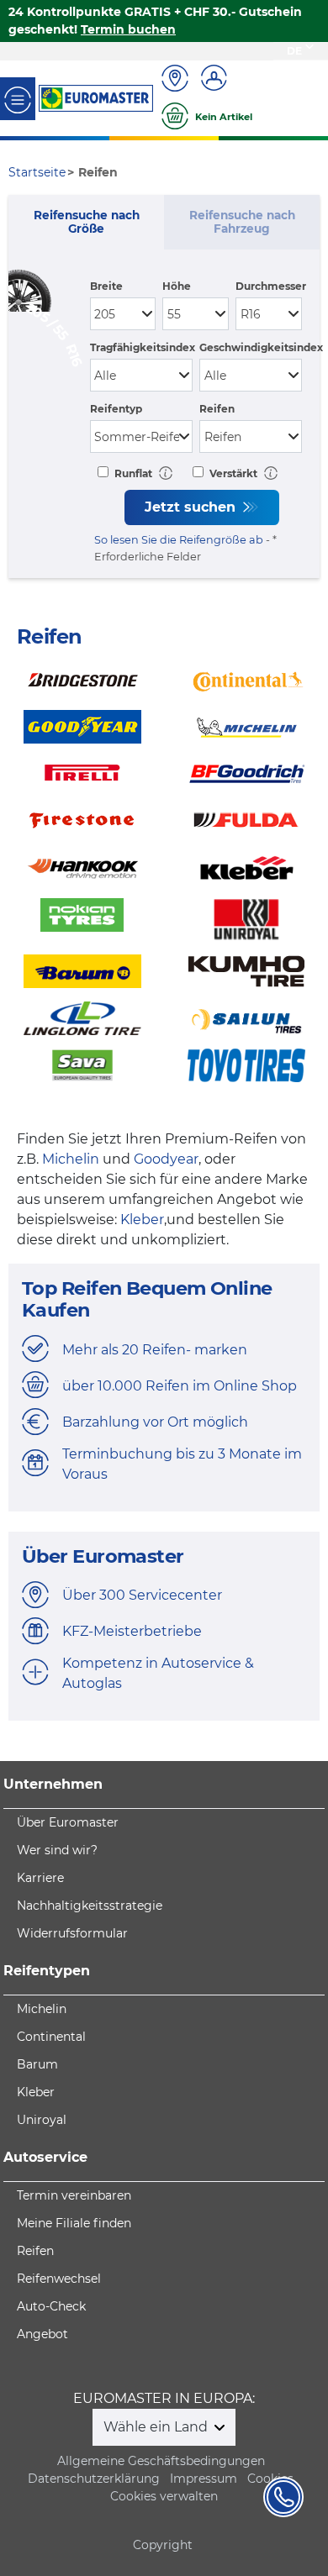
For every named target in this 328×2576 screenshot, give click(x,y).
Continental (51, 2037)
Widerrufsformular (72, 1933)
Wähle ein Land (157, 2427)
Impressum (204, 2479)
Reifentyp (116, 409)
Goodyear (166, 1159)
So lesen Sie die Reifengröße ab (179, 540)
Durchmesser (271, 286)
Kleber (142, 1220)
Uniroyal (42, 2120)
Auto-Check (51, 2306)
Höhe (177, 286)
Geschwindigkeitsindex (261, 347)
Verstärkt (232, 473)
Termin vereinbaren (74, 2195)
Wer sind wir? (57, 1850)
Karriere (40, 1878)
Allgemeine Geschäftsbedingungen (161, 2461)
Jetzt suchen (192, 507)
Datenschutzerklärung (94, 2479)
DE (294, 51)
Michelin (71, 1159)
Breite (106, 286)
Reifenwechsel (59, 2279)
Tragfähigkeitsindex (143, 347)
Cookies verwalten (164, 2496)
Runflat (132, 473)
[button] (166, 473)
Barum (37, 2064)
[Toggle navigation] (18, 99)
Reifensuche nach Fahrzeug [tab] (242, 222)
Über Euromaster (68, 1822)
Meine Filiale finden (74, 2223)
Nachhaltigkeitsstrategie (90, 1906)
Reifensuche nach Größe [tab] (87, 222)
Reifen (217, 409)
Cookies (270, 2479)
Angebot (42, 2334)
